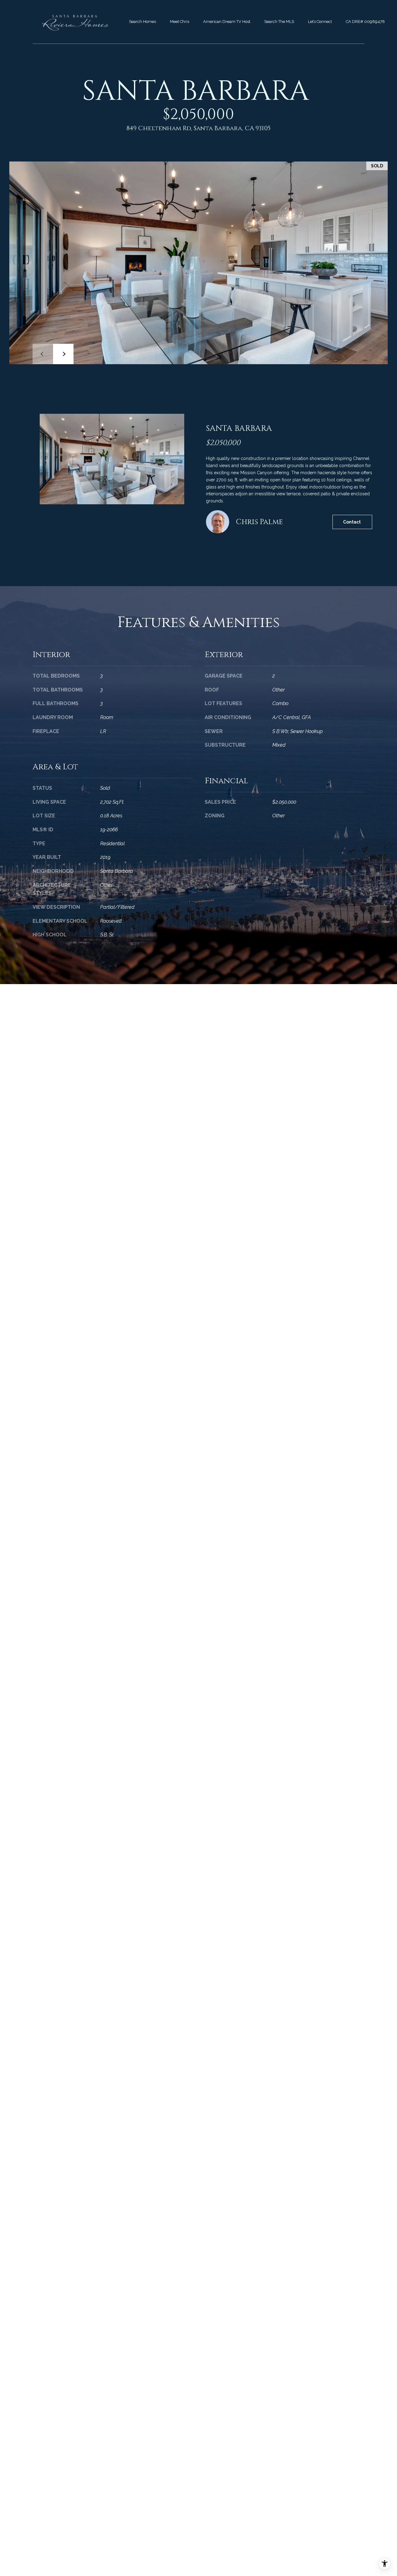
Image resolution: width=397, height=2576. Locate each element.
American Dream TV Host (227, 22)
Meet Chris (180, 22)
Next (63, 354)
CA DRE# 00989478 (365, 22)
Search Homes (143, 22)
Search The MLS (279, 22)
